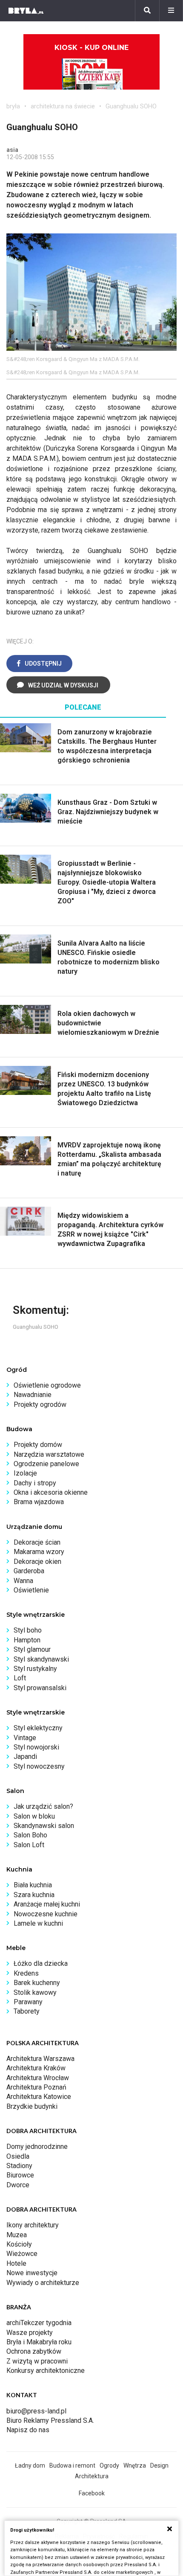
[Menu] (171, 11)
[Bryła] (26, 11)
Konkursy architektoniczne (46, 2371)
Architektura (92, 2476)
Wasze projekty (30, 2333)
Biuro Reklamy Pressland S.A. (50, 2420)
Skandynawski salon (44, 1826)
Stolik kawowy (35, 1992)
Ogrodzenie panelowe (46, 1464)
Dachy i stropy (35, 1483)
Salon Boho (30, 1835)
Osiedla (18, 2156)
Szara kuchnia (34, 1895)
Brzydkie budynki (32, 2106)
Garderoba (29, 1571)
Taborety (27, 2011)
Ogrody (109, 2465)
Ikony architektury (33, 2225)
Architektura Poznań (36, 2087)
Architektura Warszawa (40, 2059)
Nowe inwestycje (32, 2273)
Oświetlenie (31, 1590)
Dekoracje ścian (37, 1542)
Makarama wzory (39, 1552)
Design (159, 2465)
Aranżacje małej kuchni (47, 1904)
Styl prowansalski (40, 1688)
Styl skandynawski (41, 1659)
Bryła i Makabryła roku (39, 2342)
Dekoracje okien (37, 1562)
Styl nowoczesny (39, 1766)
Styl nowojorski (36, 1747)
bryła (13, 106)
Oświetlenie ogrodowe (47, 1385)
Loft (20, 1678)
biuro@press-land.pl (36, 2411)
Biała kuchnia (33, 1885)
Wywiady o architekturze (43, 2283)
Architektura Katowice (39, 2097)
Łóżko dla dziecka (41, 1963)
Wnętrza (135, 2465)
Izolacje (25, 1473)
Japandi (25, 1757)
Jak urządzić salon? (43, 1806)
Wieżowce (22, 2254)
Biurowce (20, 2175)
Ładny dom (30, 2465)
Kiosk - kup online (91, 48)
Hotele (16, 2263)
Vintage (25, 1738)
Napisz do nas (28, 2430)
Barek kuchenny (37, 1983)
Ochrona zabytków (34, 2351)
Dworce (18, 2185)
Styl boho (28, 1630)
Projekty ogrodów (40, 1404)
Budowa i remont (72, 2465)
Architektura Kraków (36, 2068)
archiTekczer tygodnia (39, 2323)
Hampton (27, 1640)
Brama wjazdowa (39, 1502)
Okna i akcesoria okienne (51, 1492)
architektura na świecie (63, 106)
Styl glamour (32, 1649)
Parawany (28, 2002)
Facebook (92, 2493)
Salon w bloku (34, 1816)
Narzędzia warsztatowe (49, 1454)
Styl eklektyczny (38, 1728)
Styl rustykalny (35, 1669)
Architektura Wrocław (38, 2078)
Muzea (17, 2235)
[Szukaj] (147, 11)
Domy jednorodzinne (37, 2147)
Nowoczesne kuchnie (46, 1914)
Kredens (26, 1973)
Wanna (23, 1581)
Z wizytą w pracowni (37, 2361)
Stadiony (19, 2166)
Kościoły (19, 2244)
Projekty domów (38, 1445)
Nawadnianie (33, 1395)
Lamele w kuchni (38, 1923)
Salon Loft (29, 1845)
